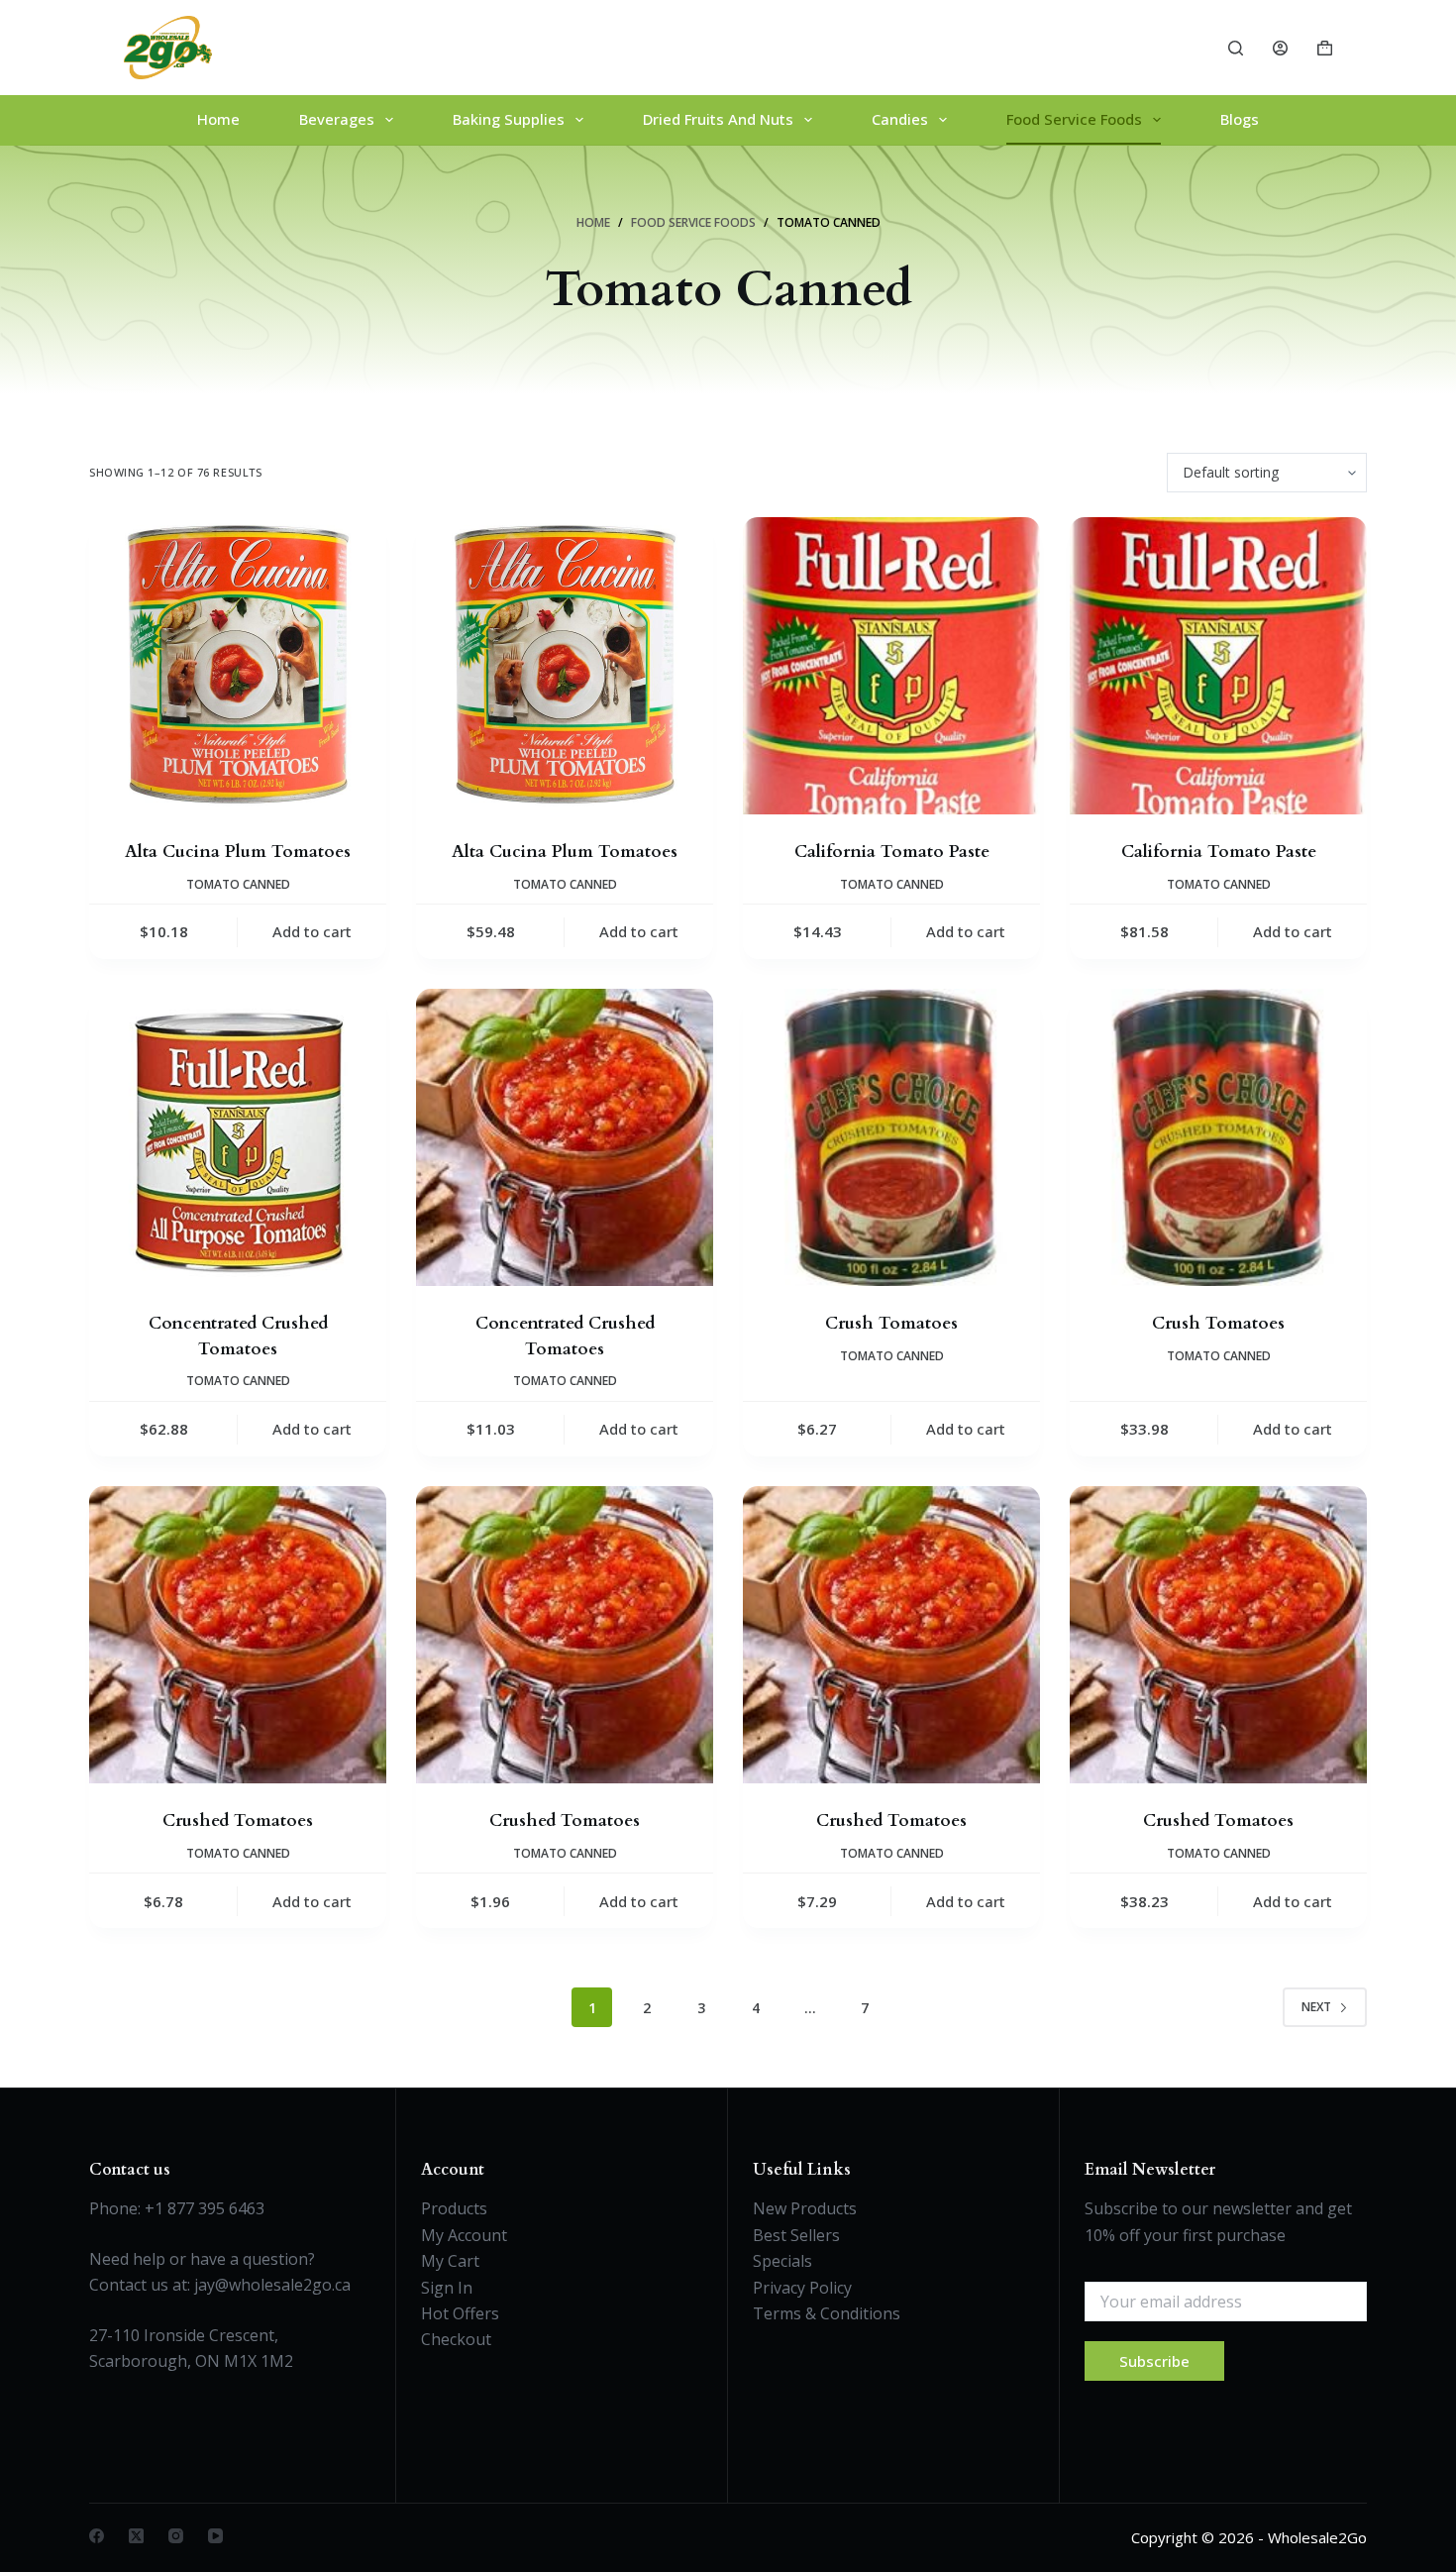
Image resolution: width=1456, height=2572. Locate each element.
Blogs (1240, 119)
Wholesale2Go (1317, 2537)
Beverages (337, 119)
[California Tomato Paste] (891, 666)
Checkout (456, 2339)
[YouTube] (215, 2536)
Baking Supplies (509, 119)
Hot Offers (460, 2313)
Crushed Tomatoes (238, 1821)
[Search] (1236, 48)
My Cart (450, 2261)
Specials (782, 2261)
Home (218, 119)
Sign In (447, 2288)
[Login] (1280, 48)
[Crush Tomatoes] (891, 1137)
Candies (900, 119)
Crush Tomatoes (891, 1323)
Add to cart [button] (312, 931)
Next (1316, 2007)
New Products (805, 2208)
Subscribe (1154, 2361)
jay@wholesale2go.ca (272, 2285)
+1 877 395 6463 (205, 2208)
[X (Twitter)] (136, 2536)
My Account (464, 2235)
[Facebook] (97, 2536)
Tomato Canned (238, 884)
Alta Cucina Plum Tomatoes (238, 852)
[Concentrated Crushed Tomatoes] (238, 1137)
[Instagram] (176, 2536)
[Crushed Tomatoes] (238, 1635)
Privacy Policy (802, 2288)
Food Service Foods (1074, 119)
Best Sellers (796, 2235)
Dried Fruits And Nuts (718, 119)
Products (454, 2208)
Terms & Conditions (827, 2313)
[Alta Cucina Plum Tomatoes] (238, 666)
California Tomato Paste (892, 852)
